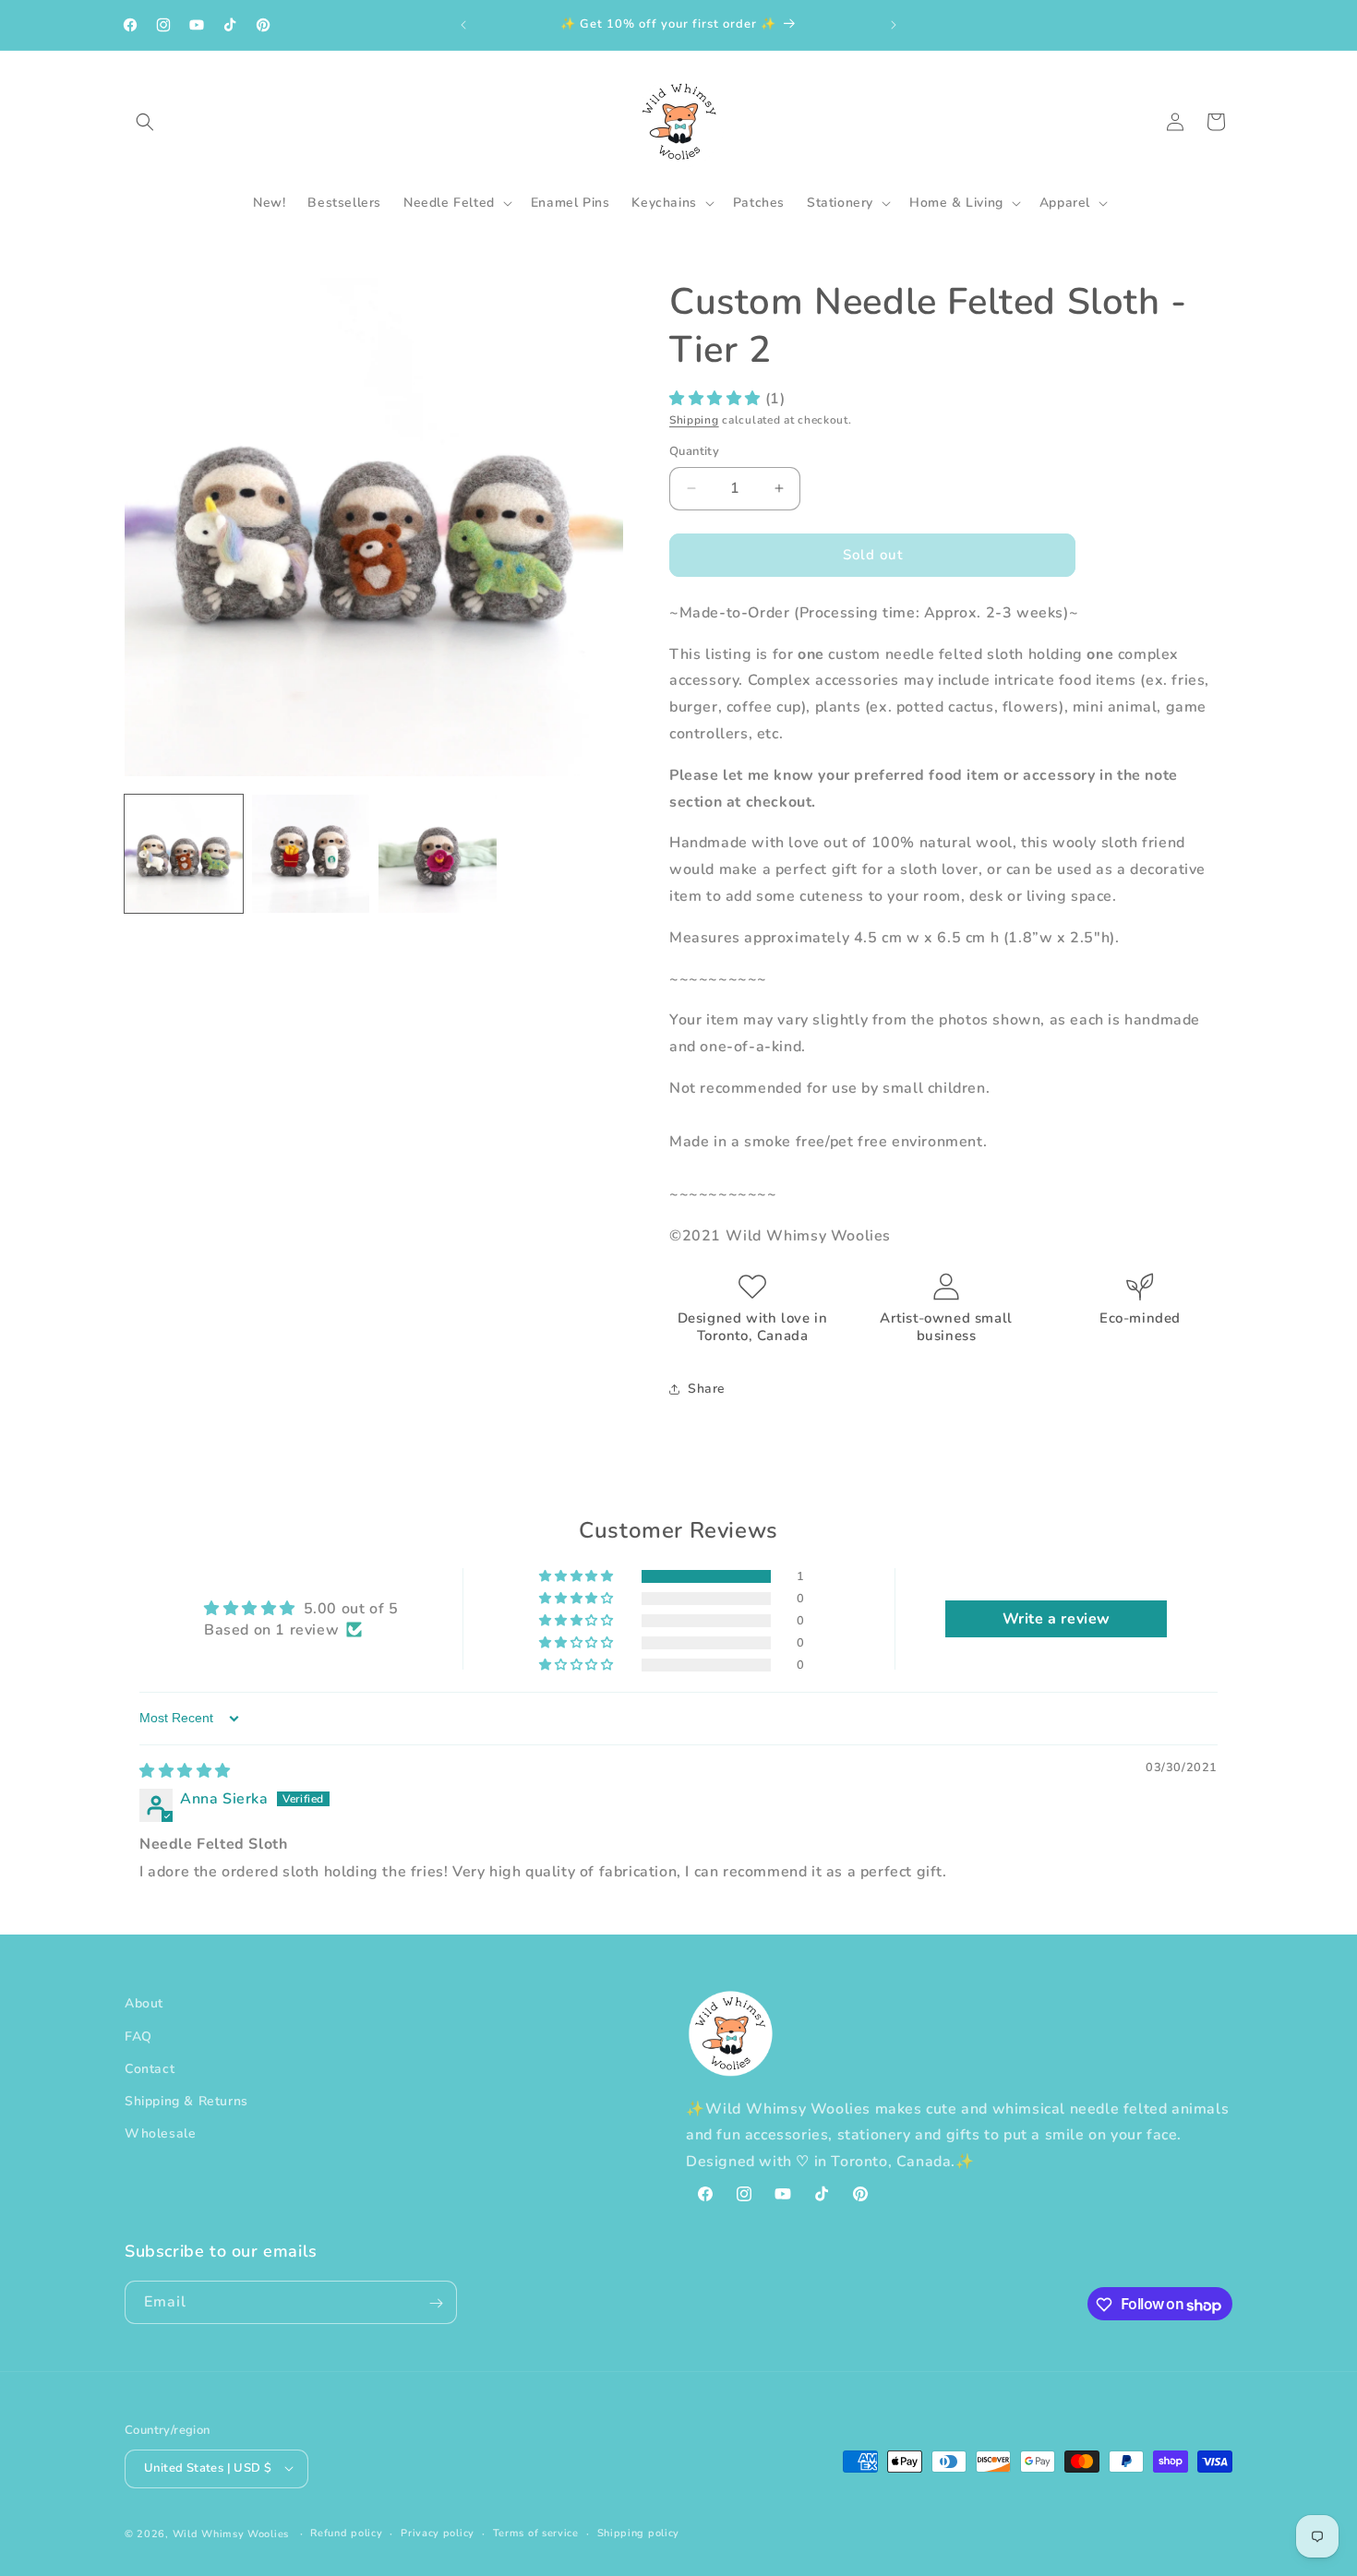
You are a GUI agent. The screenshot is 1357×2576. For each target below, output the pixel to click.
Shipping (694, 420)
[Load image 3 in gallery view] (438, 854)
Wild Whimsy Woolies (231, 2533)
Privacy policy (438, 2532)
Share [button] (707, 1389)
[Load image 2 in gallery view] (311, 854)
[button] (145, 122)
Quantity (694, 451)
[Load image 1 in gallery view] (184, 854)
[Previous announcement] (463, 25)
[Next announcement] (894, 25)
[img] (185, 1771)
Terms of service (536, 2532)
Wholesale (160, 2133)
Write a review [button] (1057, 1619)
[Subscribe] (436, 2303)
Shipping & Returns (186, 2100)
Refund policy (346, 2532)
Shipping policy (639, 2532)
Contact (150, 2068)
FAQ (138, 2036)
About (144, 2003)
